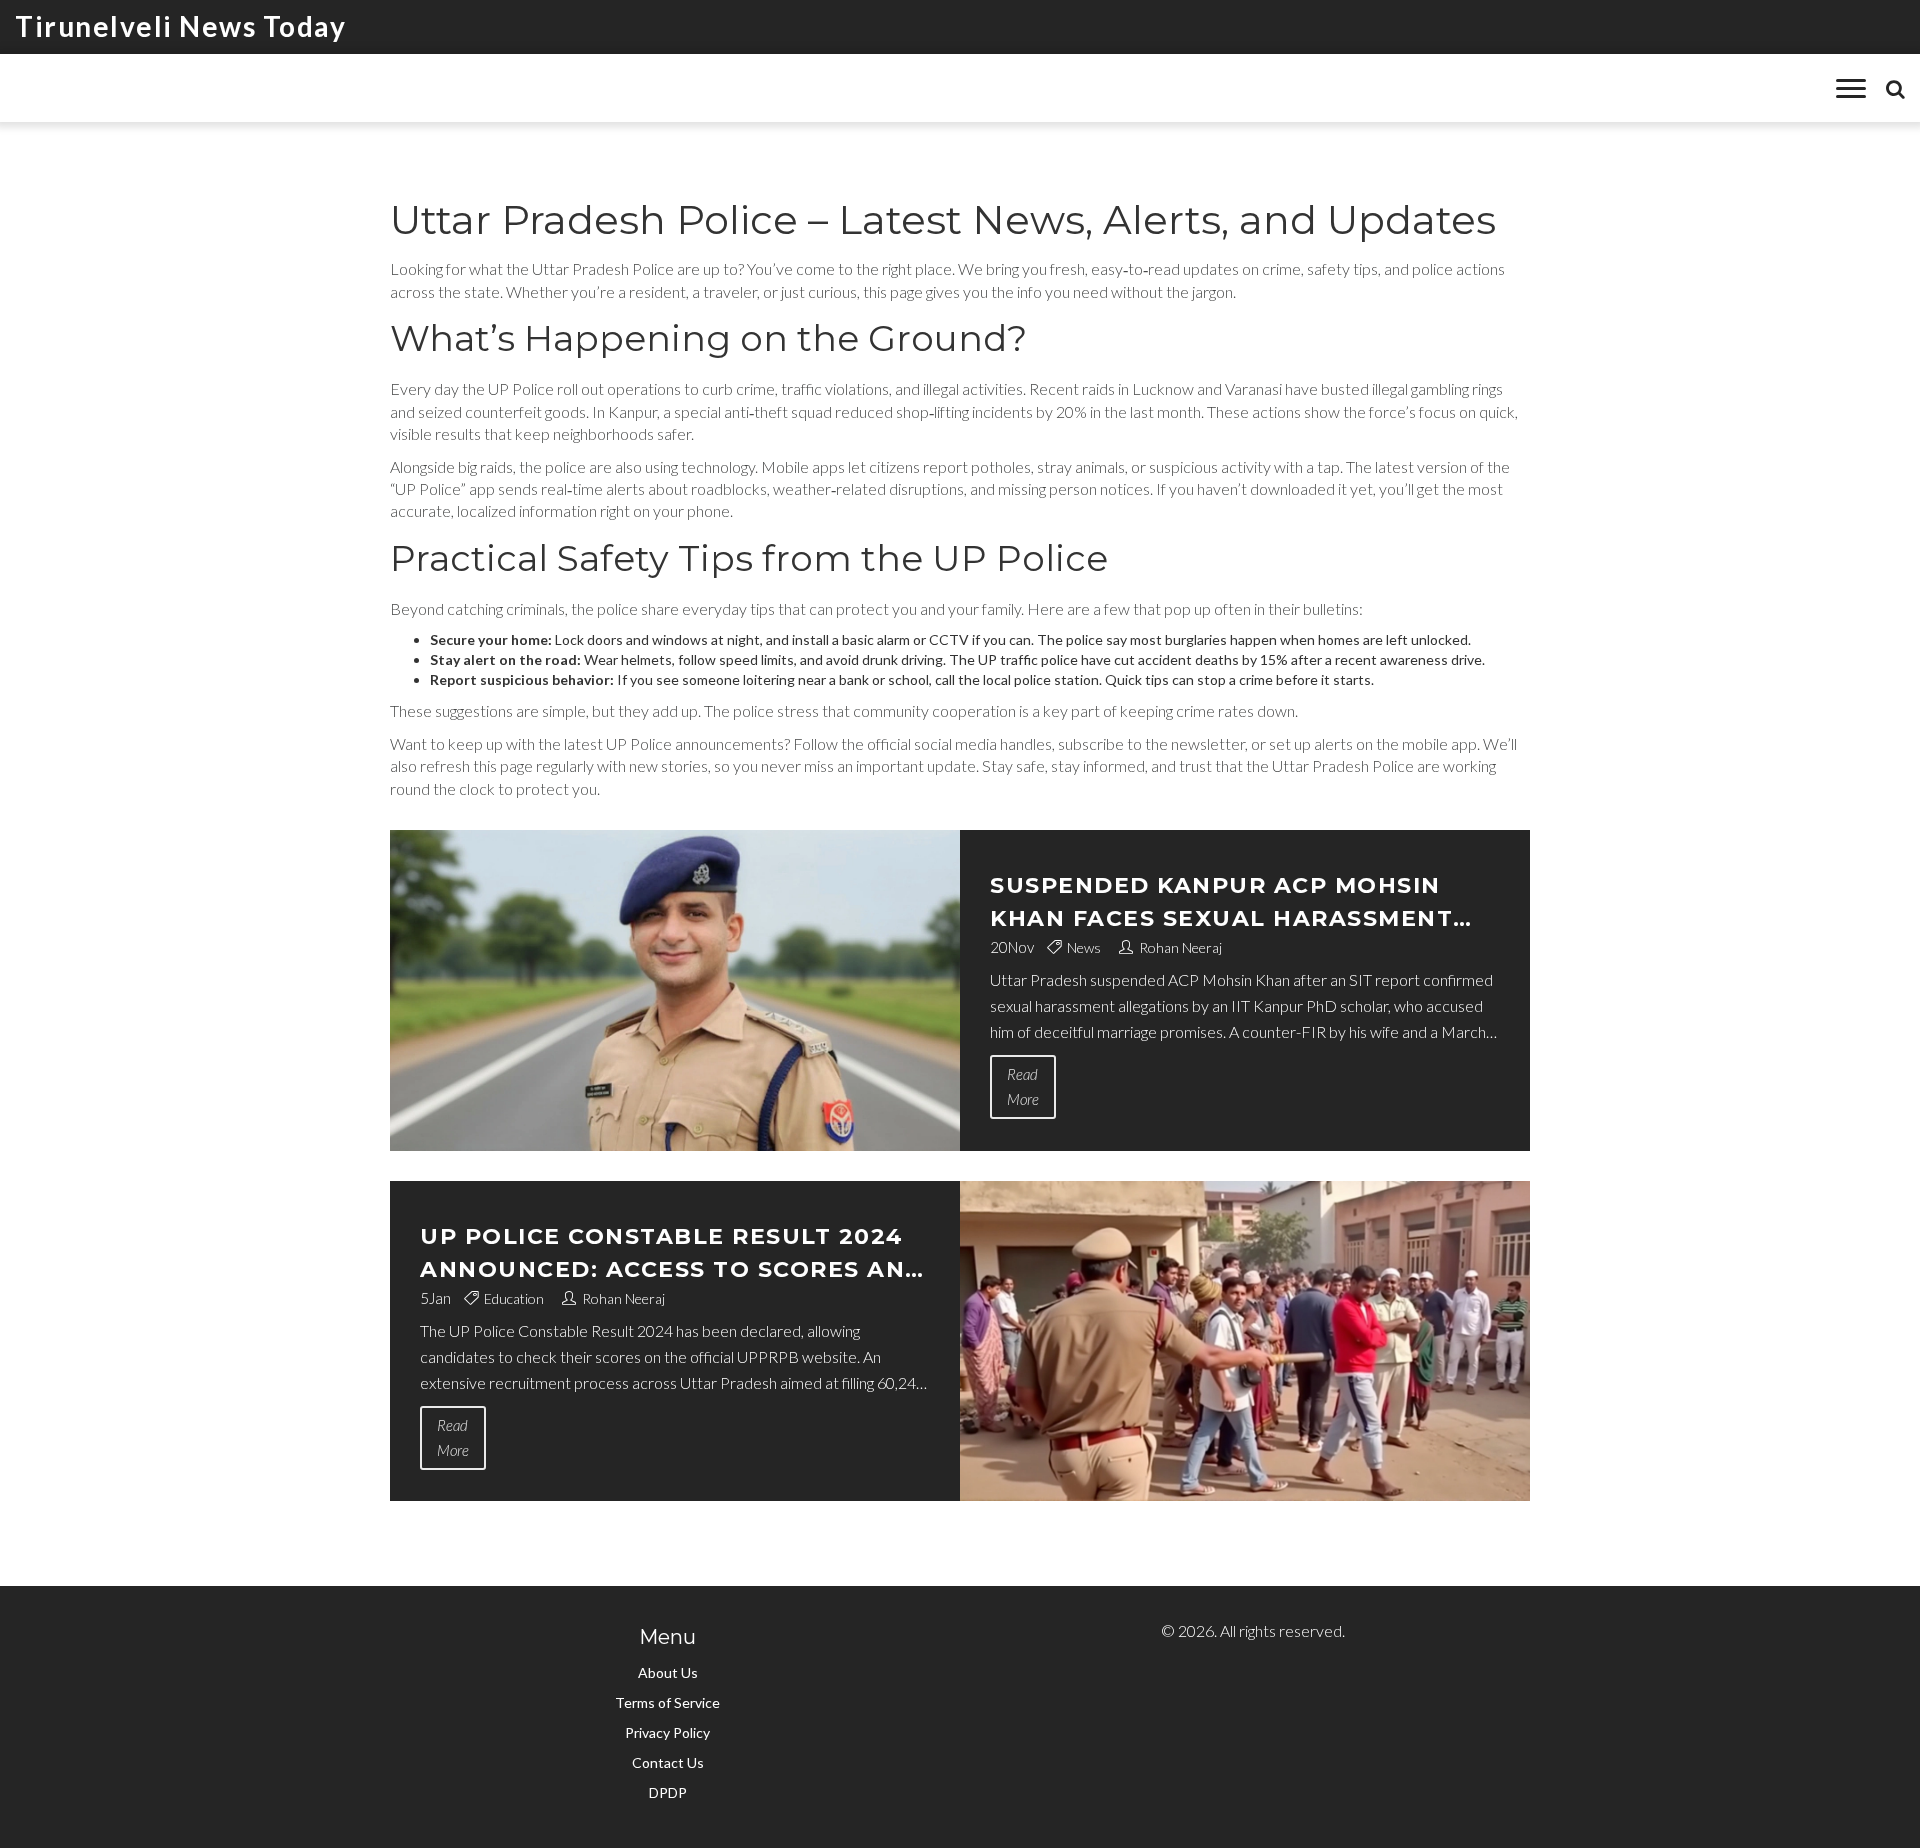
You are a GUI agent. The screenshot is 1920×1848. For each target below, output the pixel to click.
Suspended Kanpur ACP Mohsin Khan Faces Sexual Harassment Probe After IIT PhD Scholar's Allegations (1221, 903)
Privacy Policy (667, 1732)
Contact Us (668, 1762)
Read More (1023, 1086)
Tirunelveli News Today (180, 26)
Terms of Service (667, 1702)
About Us (668, 1672)
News (1084, 947)
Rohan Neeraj (1180, 947)
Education (514, 1298)
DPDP (668, 1792)
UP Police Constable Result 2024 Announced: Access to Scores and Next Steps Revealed (672, 1254)
